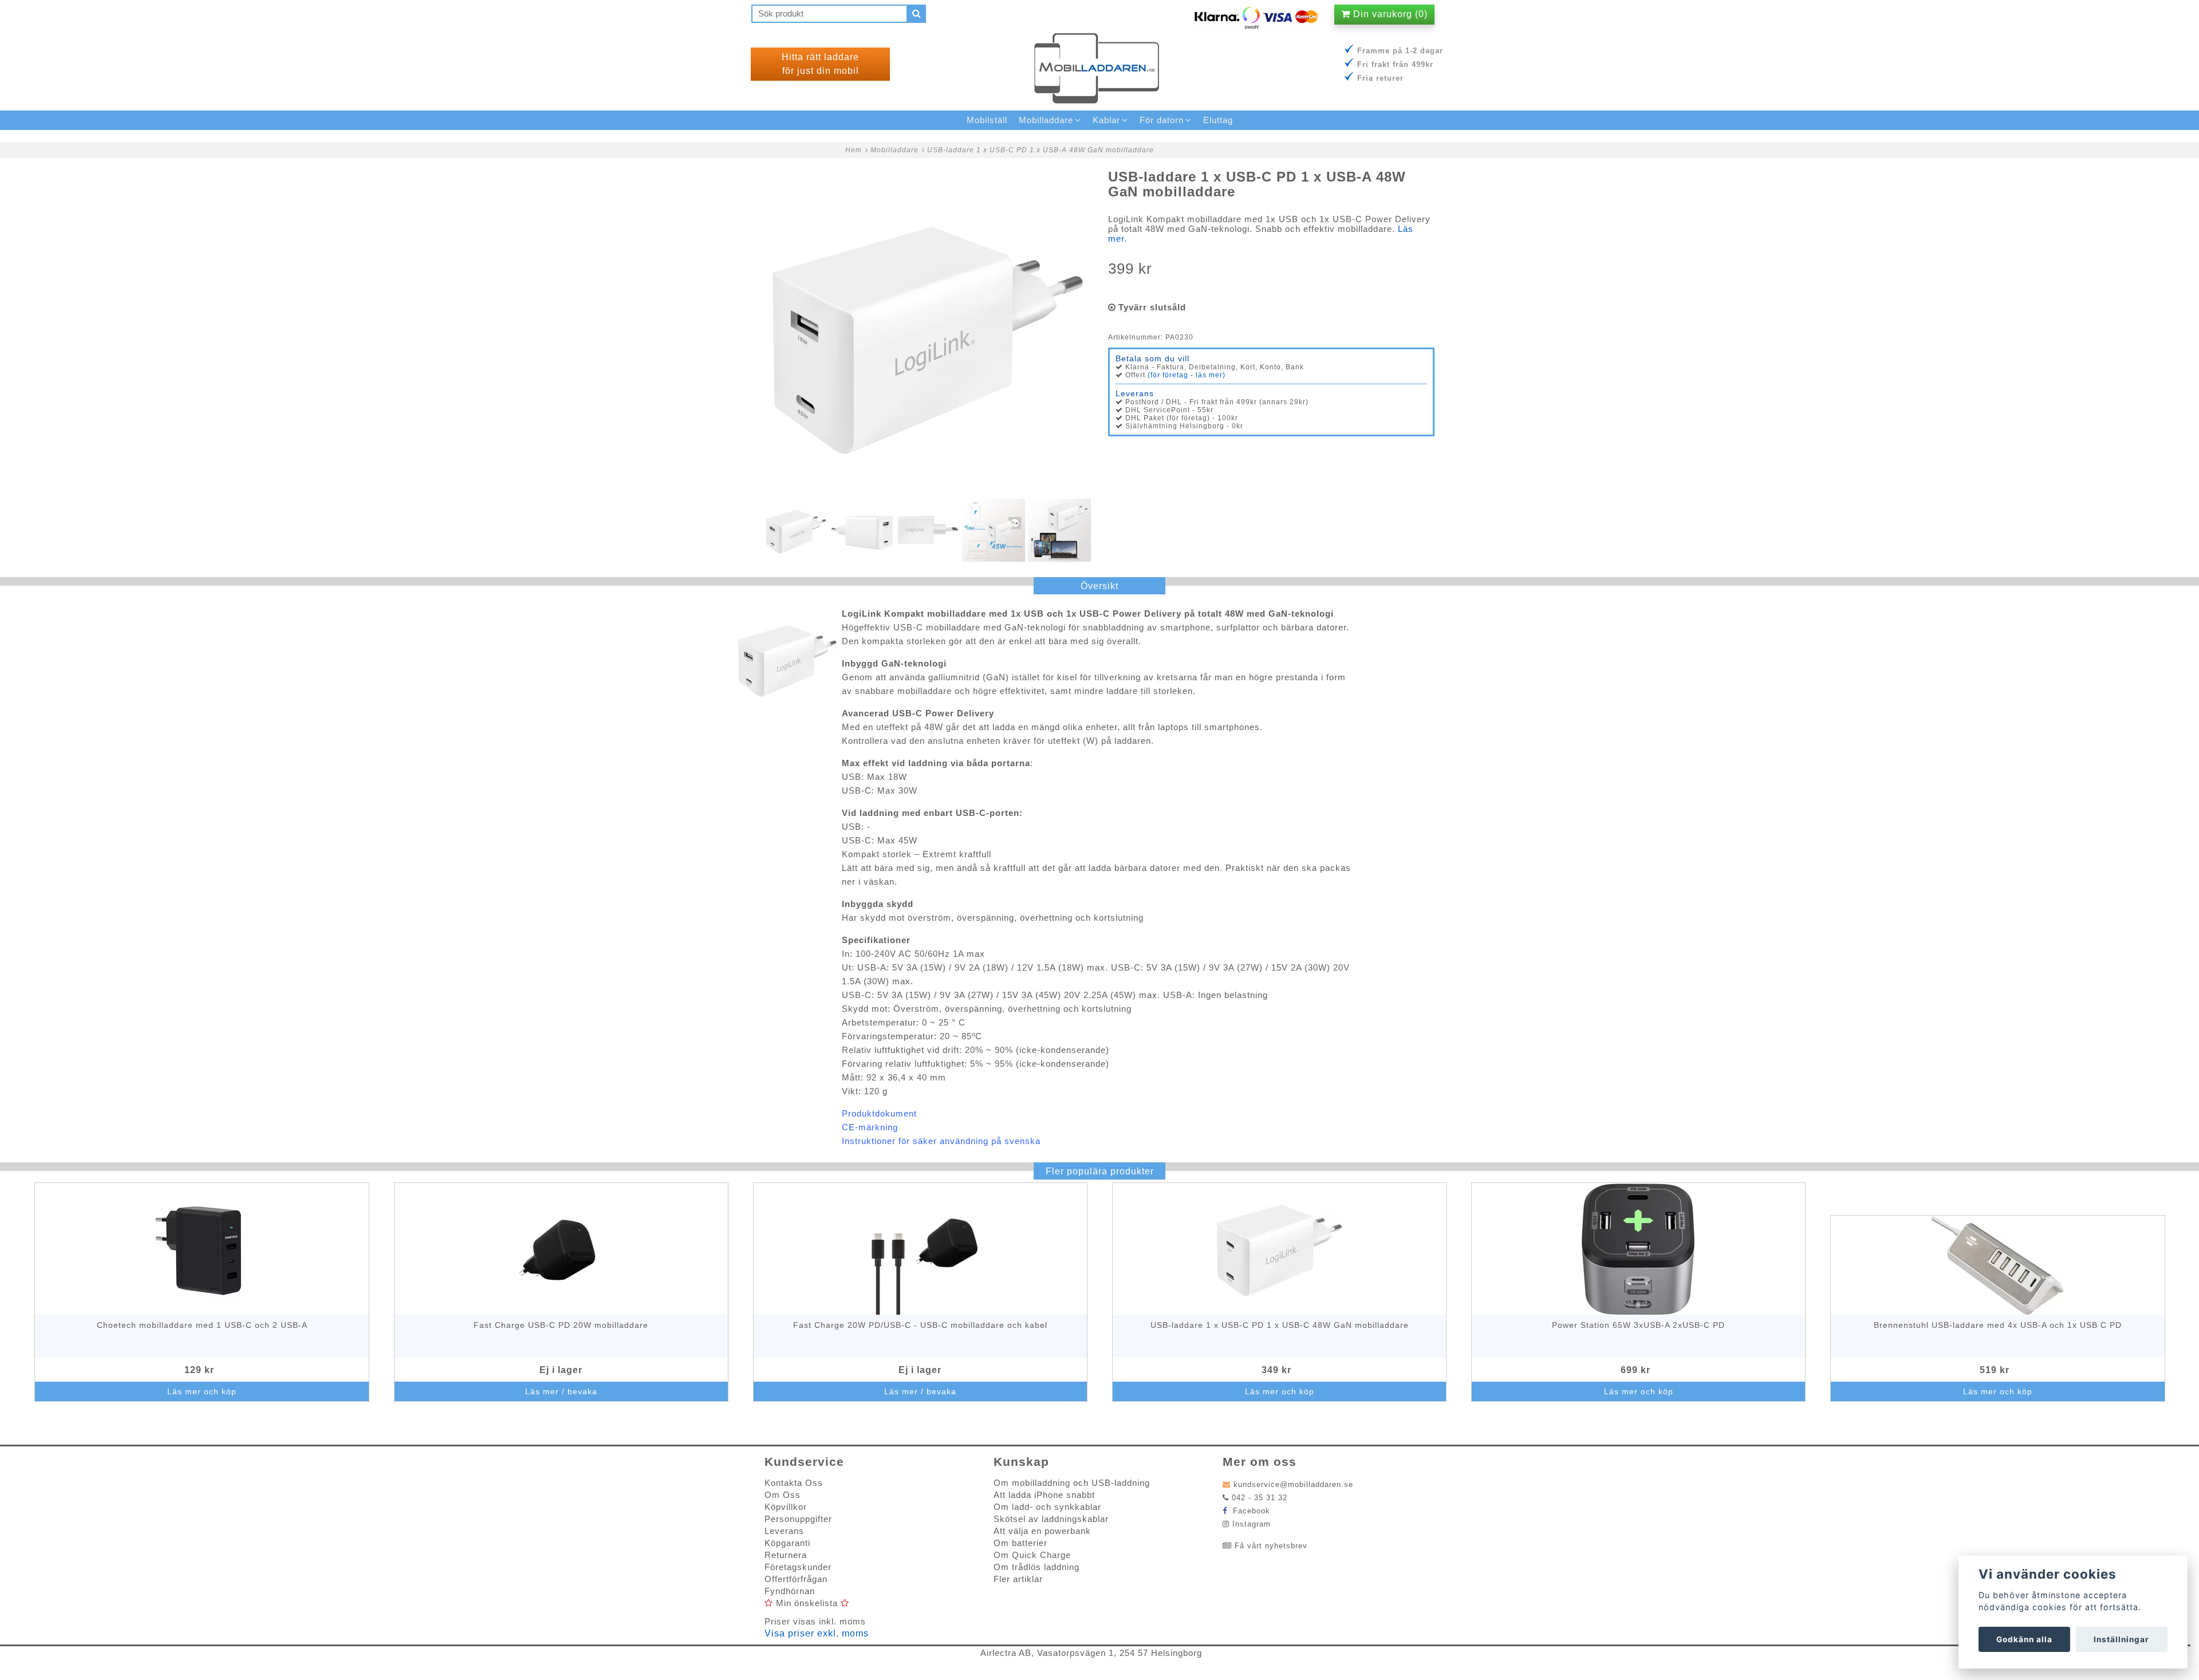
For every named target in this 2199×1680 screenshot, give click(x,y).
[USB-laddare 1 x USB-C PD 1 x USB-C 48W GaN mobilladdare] (1280, 1249)
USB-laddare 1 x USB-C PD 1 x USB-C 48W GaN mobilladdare (1280, 1325)
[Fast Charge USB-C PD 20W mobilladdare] (561, 1249)
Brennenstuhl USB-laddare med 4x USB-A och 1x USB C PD (1998, 1325)
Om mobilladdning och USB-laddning (1072, 1483)
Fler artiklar (1018, 1579)
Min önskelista (807, 1603)
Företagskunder (798, 1567)
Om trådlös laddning (1037, 1567)
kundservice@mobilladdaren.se (1293, 1484)
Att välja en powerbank (1042, 1531)
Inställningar (2121, 1639)
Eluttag (1218, 120)
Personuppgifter (798, 1519)
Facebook (1250, 1511)
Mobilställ (987, 120)
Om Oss (783, 1495)
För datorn (1162, 120)
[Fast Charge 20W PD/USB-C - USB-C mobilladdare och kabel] (921, 1249)
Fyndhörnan (790, 1591)
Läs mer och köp (202, 1391)
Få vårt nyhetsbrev (1271, 1546)
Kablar (1106, 120)
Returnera (786, 1555)
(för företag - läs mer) (1187, 375)
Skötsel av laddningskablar (1051, 1519)
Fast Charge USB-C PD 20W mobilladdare (561, 1325)
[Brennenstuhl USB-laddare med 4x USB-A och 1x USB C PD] (1998, 1265)
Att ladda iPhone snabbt (1044, 1495)
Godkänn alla (2024, 1639)
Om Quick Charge (1032, 1555)
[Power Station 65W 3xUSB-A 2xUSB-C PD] (1639, 1249)
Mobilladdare (894, 150)
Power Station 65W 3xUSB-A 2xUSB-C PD (1638, 1325)
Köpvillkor (786, 1507)
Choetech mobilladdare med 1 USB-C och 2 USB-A (202, 1325)
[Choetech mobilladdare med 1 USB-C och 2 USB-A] (202, 1249)
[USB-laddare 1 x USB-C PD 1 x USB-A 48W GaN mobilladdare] (928, 333)
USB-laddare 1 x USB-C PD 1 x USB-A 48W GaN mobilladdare (1041, 150)
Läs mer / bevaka (561, 1391)
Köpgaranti (787, 1543)
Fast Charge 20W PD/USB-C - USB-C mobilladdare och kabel (920, 1325)
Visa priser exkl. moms (817, 1633)
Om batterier (1020, 1543)
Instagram (1252, 1524)
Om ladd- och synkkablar (1047, 1507)
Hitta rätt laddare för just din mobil (820, 64)
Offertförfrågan (796, 1579)
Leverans (784, 1531)
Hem (854, 150)
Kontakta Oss (794, 1483)
